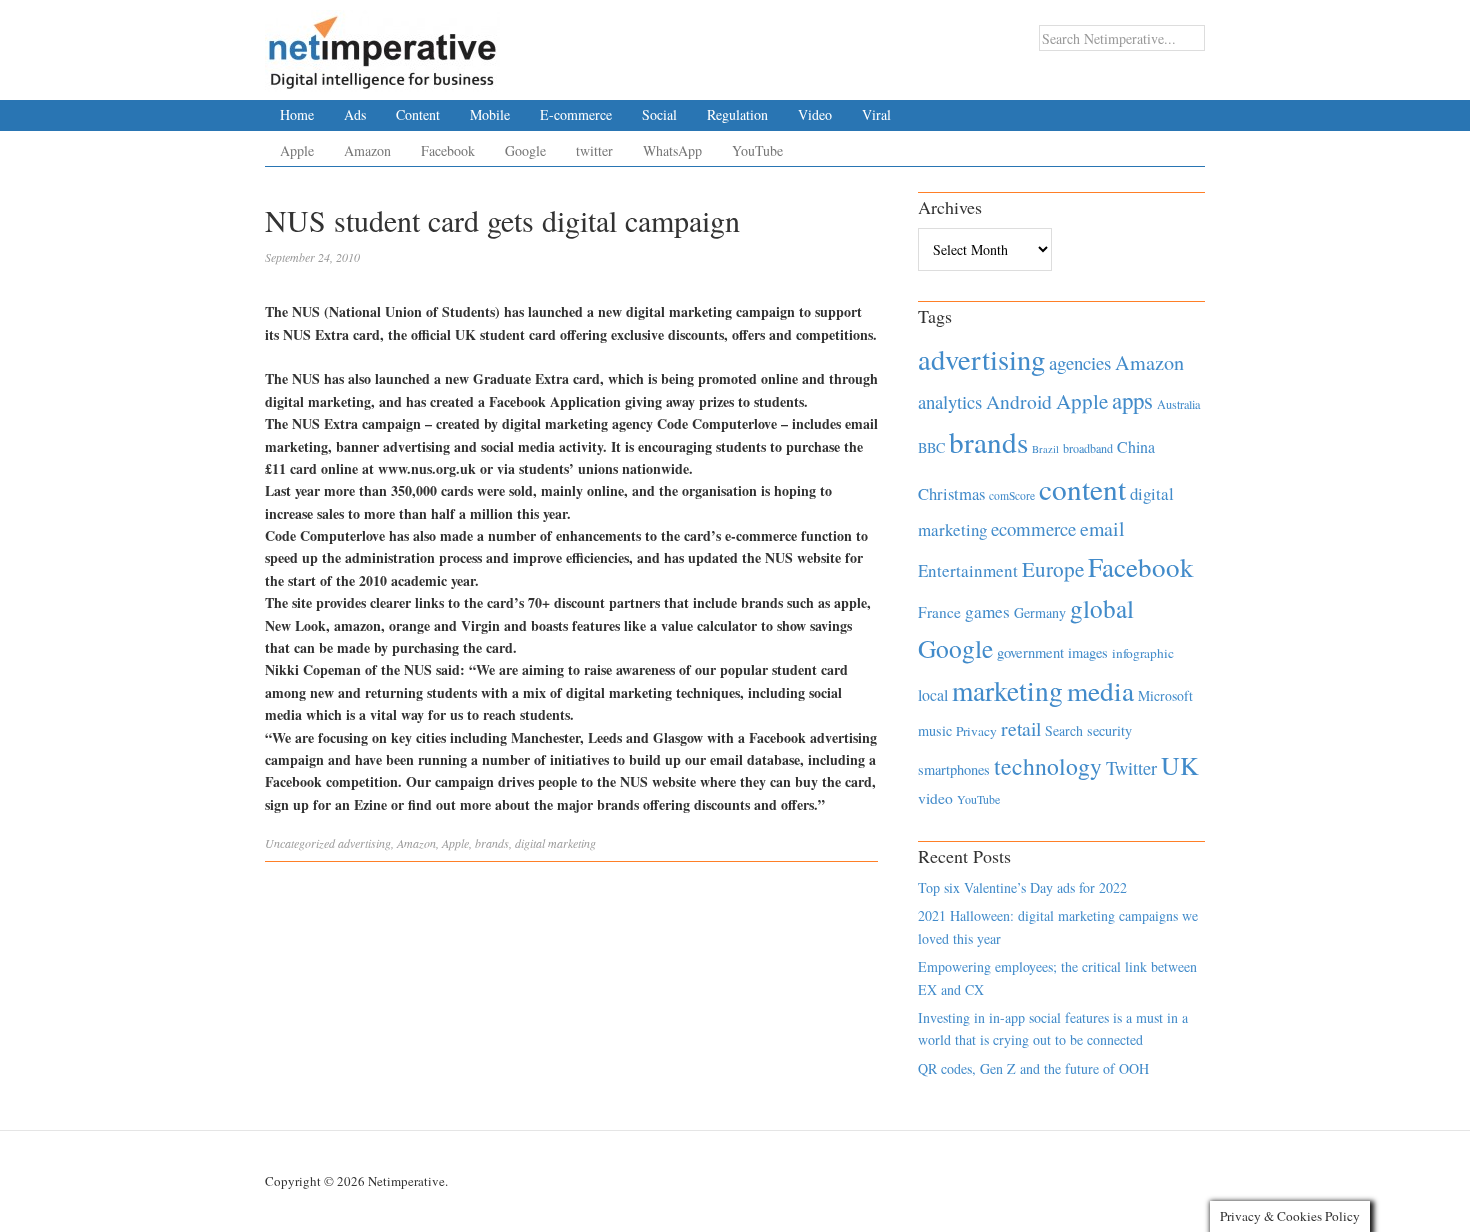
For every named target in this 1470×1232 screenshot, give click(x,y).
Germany (1040, 612)
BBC (931, 447)
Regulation (737, 114)
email (1102, 528)
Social (659, 114)
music (935, 730)
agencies (1080, 362)
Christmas (951, 493)
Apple (297, 150)
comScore (1012, 495)
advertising (364, 843)
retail (1021, 728)
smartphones (954, 769)
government (1030, 652)
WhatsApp (672, 150)
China (1136, 446)
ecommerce (1033, 528)
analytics (950, 401)
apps (1132, 400)
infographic (1143, 653)
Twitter (1131, 768)
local (933, 694)
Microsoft (1165, 695)
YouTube (757, 150)
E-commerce (576, 114)
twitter (594, 150)
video (935, 798)
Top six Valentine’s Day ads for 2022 (1022, 887)
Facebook (448, 150)
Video (815, 114)
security (1109, 730)
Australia (1178, 404)
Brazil (1045, 449)
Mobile (490, 114)
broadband (1088, 448)
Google (525, 150)
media (1100, 690)
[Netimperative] (382, 45)
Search (1064, 730)
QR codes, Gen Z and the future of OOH (1033, 1068)
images (1088, 652)
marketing (1007, 690)
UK (1180, 765)
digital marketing (555, 843)
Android (1019, 401)
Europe (1053, 569)
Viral (876, 114)
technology (1048, 766)
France (939, 612)
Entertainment (968, 570)
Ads (355, 114)
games (987, 611)
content (1082, 488)
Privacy (976, 731)
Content (418, 114)
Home (297, 114)
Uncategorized (300, 843)
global (1102, 608)
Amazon (367, 150)
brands (492, 843)
